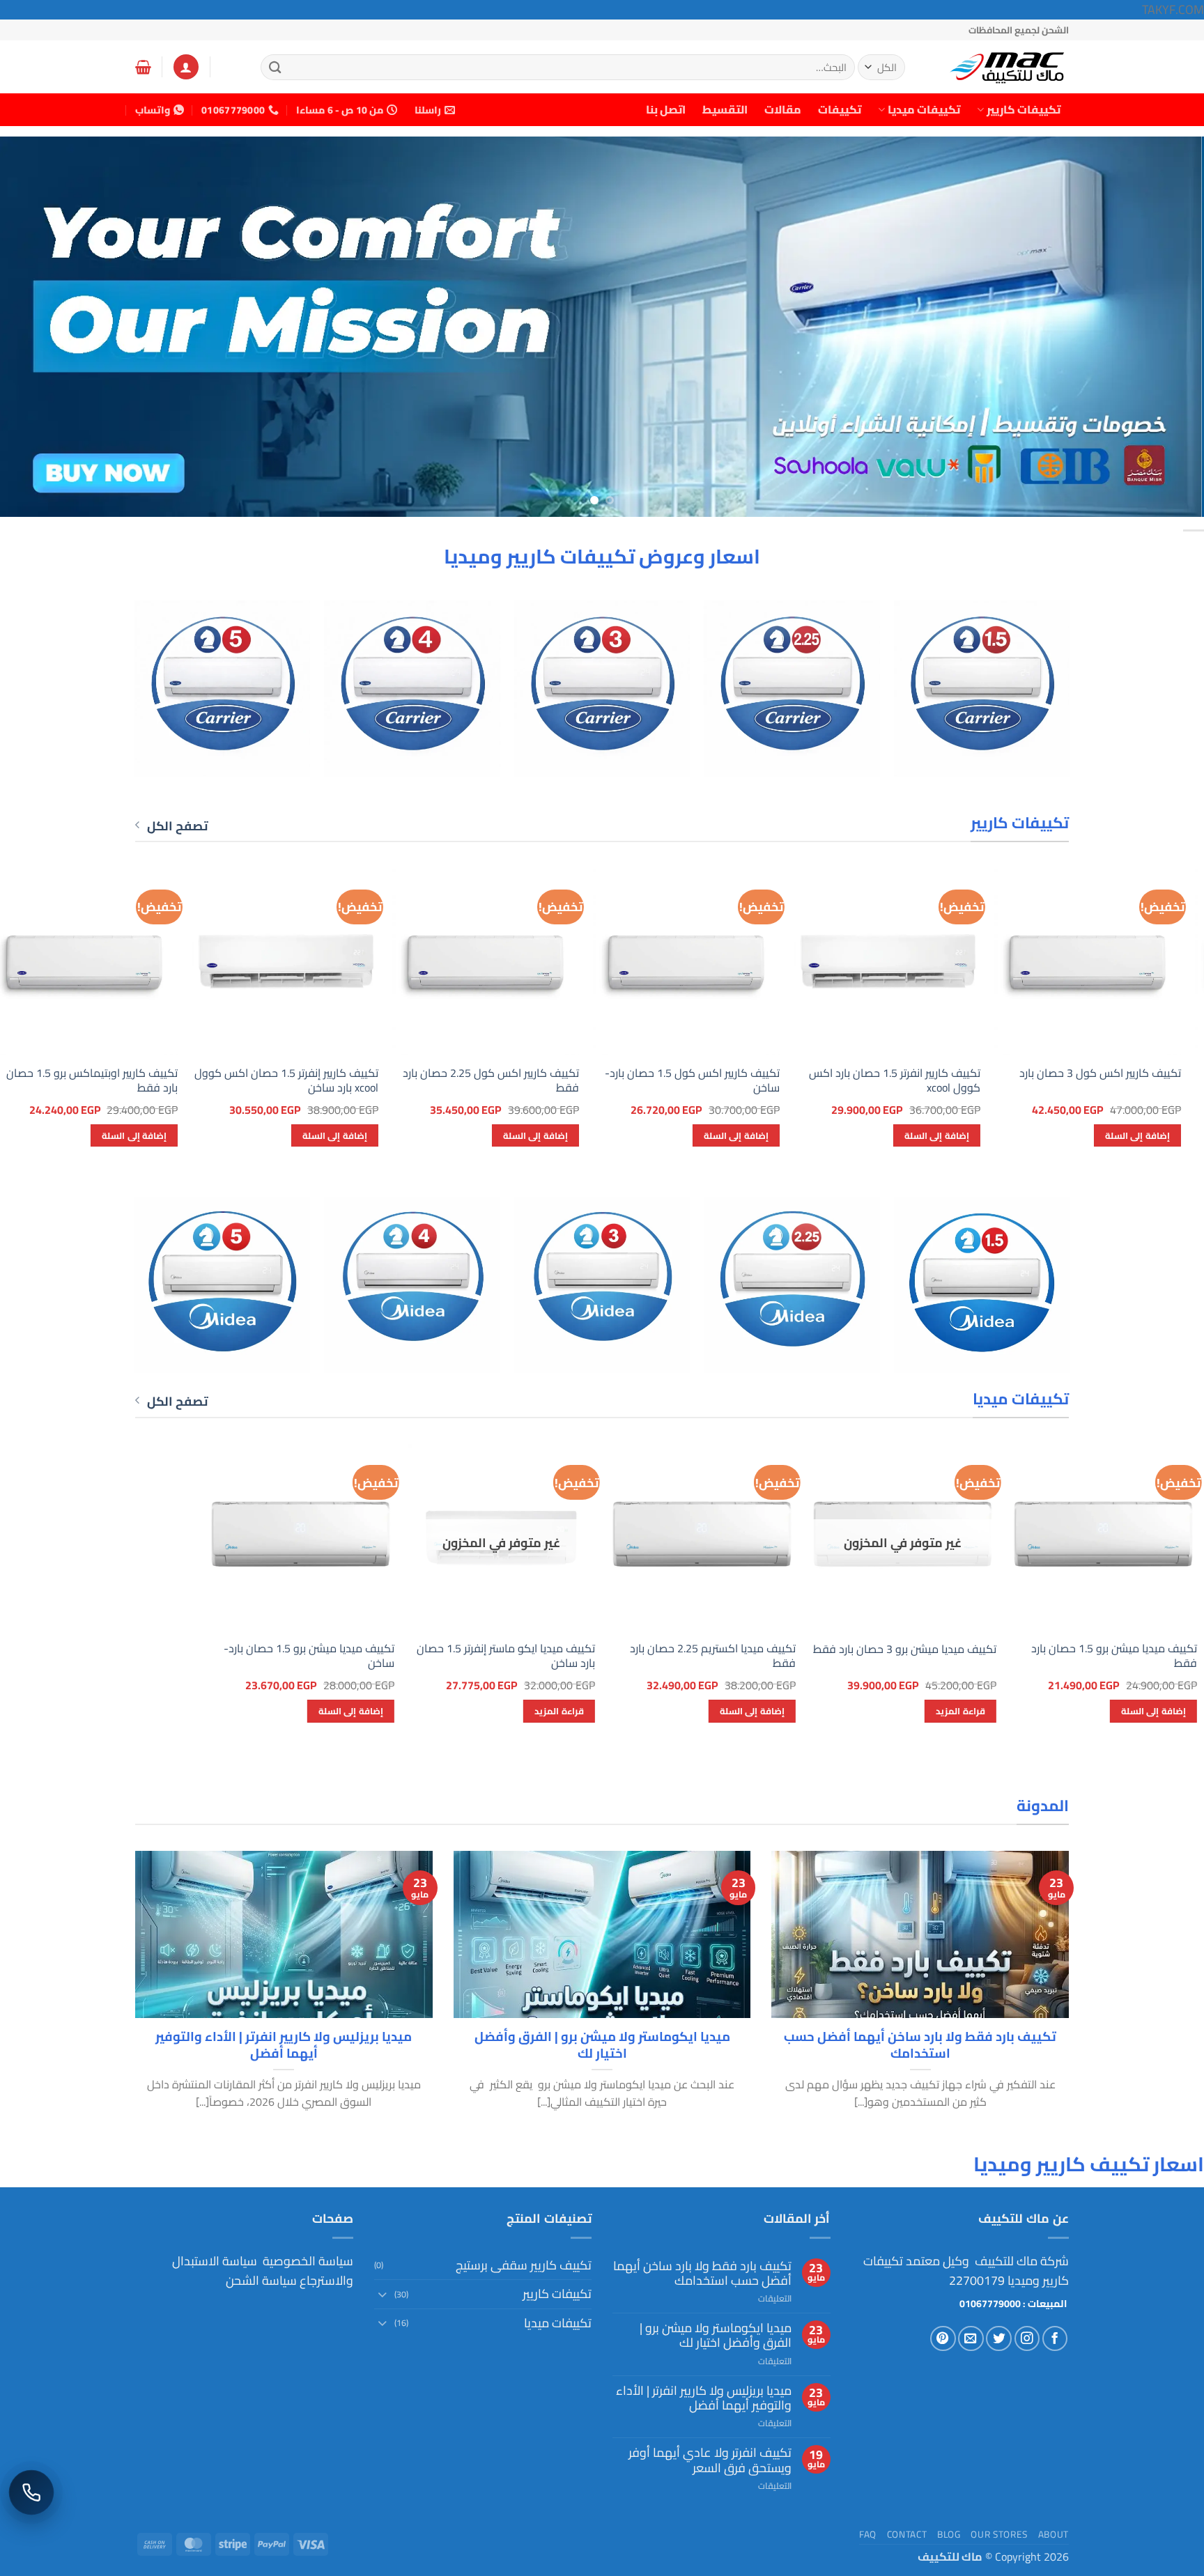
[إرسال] (275, 67)
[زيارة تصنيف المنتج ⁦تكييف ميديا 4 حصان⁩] (412, 1285)
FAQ (868, 2534)
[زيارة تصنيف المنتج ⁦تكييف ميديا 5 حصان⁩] (223, 1285)
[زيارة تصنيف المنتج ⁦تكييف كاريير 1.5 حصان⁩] (982, 689)
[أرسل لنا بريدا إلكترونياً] (971, 2339)
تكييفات (840, 109)
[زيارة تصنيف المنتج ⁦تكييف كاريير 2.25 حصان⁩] (792, 689)
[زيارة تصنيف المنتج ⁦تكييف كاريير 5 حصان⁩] (223, 689)
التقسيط (725, 109)
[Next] (31, 327)
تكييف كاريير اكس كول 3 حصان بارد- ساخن (255, 1080)
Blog (949, 2534)
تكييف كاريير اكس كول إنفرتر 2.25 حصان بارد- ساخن (447, 1080)
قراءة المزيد (960, 1711)
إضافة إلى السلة (1098, 1135)
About (1053, 2534)
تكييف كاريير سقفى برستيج (524, 2265)
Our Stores (999, 2534)
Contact (907, 2534)
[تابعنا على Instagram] (1027, 2339)
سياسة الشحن (261, 2280)
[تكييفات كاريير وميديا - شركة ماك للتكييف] (999, 67)
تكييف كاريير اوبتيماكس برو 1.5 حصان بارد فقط (654, 1080)
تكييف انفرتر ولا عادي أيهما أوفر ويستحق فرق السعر (710, 2460)
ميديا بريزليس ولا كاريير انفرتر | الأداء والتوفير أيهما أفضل (284, 2045)
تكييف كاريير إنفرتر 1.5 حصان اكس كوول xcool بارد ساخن (849, 1080)
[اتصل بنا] (31, 2492)
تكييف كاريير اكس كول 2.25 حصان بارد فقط (1053, 1080)
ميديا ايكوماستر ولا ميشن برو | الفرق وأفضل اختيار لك (602, 2045)
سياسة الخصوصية (307, 2261)
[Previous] (1162, 327)
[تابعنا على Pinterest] (943, 2339)
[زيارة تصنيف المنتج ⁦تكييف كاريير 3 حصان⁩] (602, 689)
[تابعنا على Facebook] (1055, 2339)
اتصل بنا (666, 109)
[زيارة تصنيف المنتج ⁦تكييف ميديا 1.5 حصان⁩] (982, 1285)
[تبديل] (383, 2294)
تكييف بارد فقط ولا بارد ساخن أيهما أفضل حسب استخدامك (920, 2045)
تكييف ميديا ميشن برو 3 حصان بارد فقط (905, 1649)
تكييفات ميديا (924, 109)
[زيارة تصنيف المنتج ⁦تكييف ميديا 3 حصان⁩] (602, 1285)
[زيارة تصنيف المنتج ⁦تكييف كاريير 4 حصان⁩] (412, 689)
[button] (186, 67)
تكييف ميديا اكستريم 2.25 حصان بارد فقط (713, 1656)
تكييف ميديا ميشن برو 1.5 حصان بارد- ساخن (309, 1656)
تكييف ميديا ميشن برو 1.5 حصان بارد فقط (1114, 1656)
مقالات (783, 109)
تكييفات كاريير (1024, 109)
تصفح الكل (177, 826)
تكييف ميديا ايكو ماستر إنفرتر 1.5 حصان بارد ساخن (506, 1656)
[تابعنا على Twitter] (999, 2339)
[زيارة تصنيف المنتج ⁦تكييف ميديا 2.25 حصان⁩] (792, 1285)
